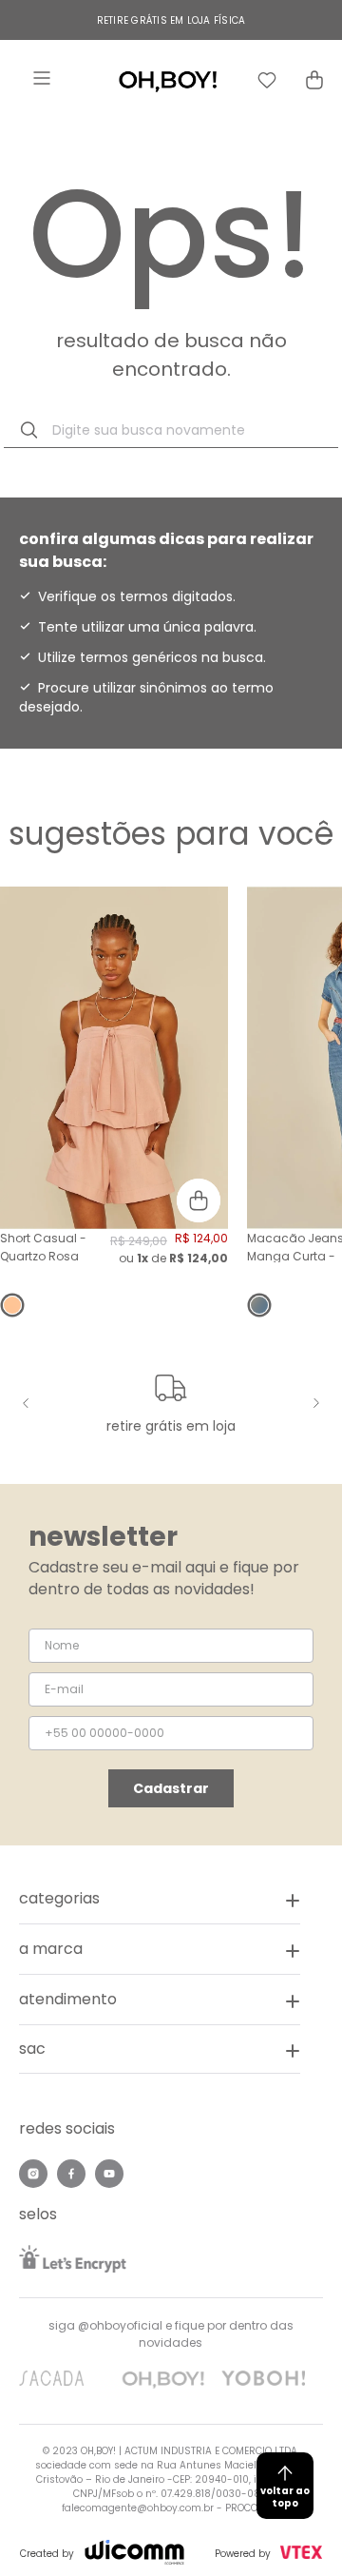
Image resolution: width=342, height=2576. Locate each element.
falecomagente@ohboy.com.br (138, 2508)
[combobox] (171, 430)
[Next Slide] (313, 1403)
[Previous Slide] (28, 1403)
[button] (160, 2049)
